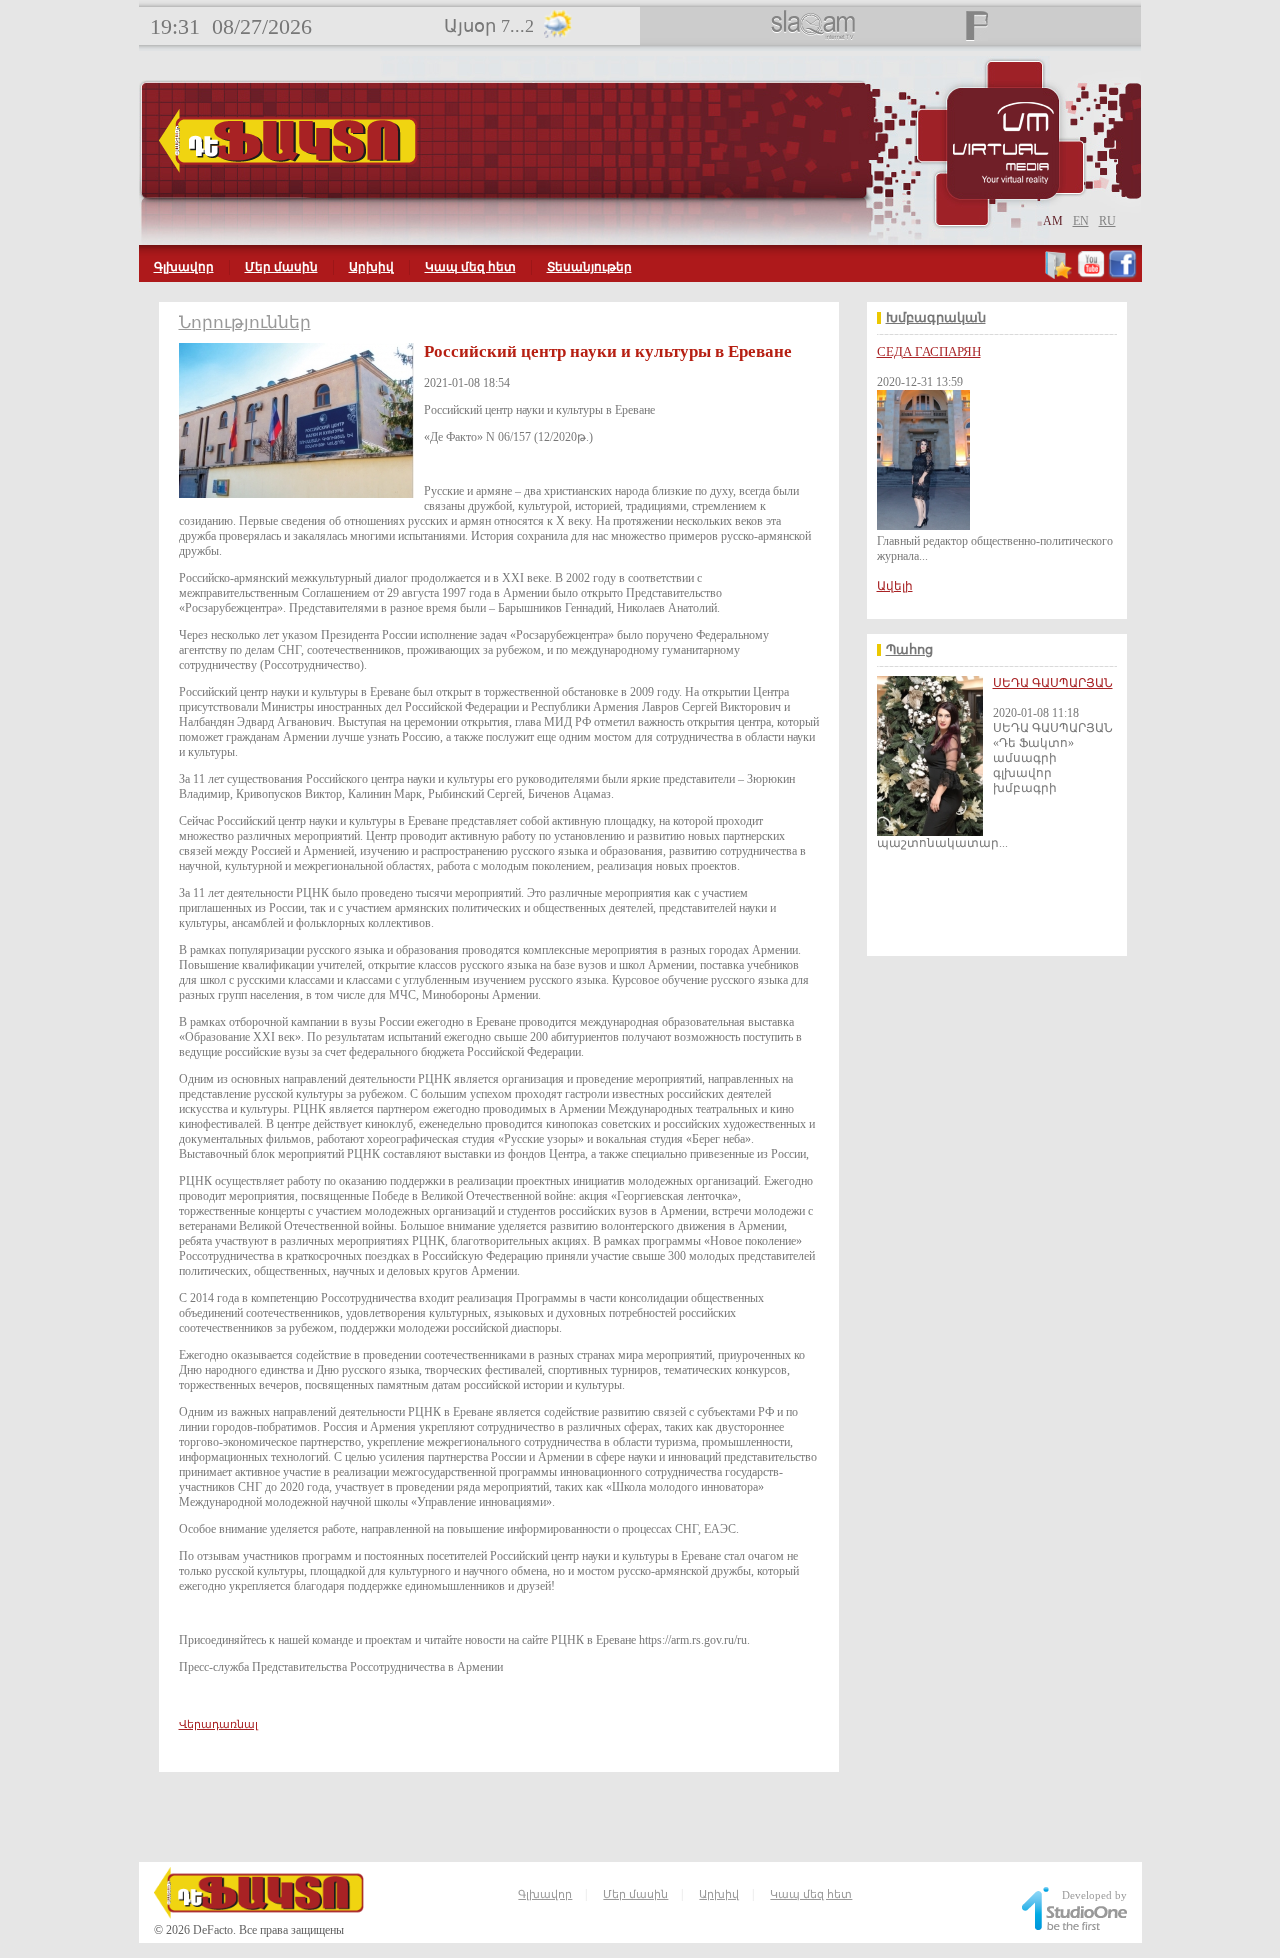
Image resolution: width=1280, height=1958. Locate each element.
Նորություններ (245, 322)
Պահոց (909, 650)
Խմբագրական (936, 318)
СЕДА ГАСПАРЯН (929, 351)
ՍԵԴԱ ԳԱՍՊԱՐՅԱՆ (1053, 683)
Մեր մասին (281, 267)
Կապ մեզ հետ (470, 267)
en (1081, 221)
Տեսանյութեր (589, 267)
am (1053, 221)
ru (1107, 221)
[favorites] (1059, 275)
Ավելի (895, 586)
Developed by (1094, 1895)
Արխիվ (371, 267)
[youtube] (1091, 275)
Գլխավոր (184, 267)
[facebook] (1122, 275)
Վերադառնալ (218, 1724)
